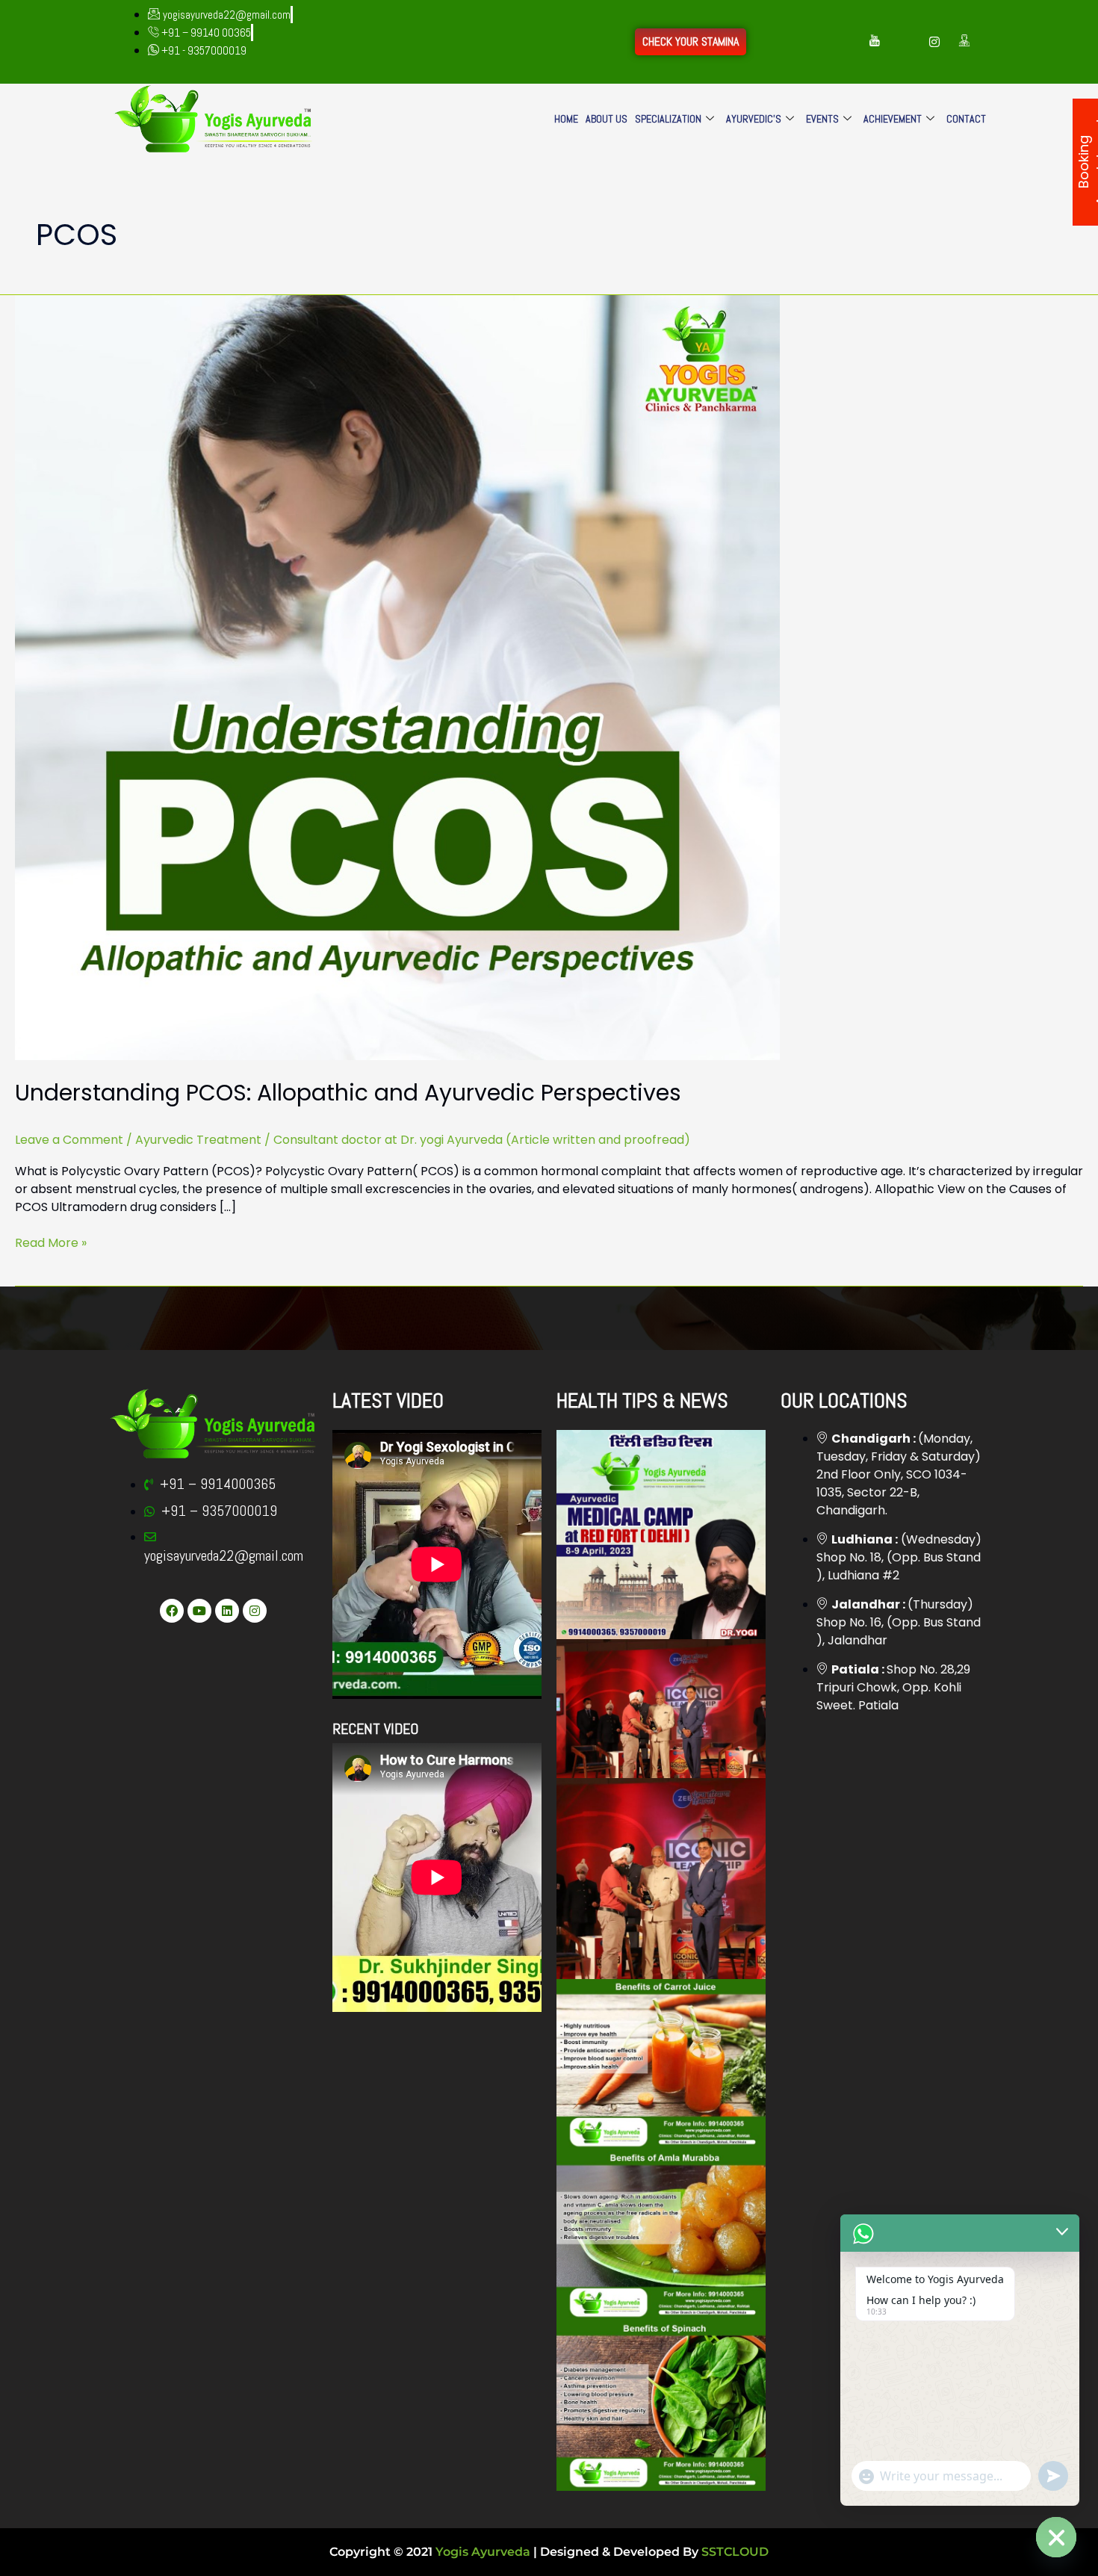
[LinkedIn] (905, 42)
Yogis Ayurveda (483, 2552)
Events (822, 119)
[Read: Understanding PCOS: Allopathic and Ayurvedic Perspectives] (397, 676)
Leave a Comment (69, 1140)
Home (566, 119)
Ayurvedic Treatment (198, 1140)
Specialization (668, 119)
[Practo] (964, 42)
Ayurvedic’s (754, 119)
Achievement (893, 119)
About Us (607, 119)
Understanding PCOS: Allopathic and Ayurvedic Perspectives (348, 1093)
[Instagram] (934, 42)
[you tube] (875, 42)
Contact (966, 119)
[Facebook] (845, 42)
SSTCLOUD (735, 2552)
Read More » (51, 1243)
